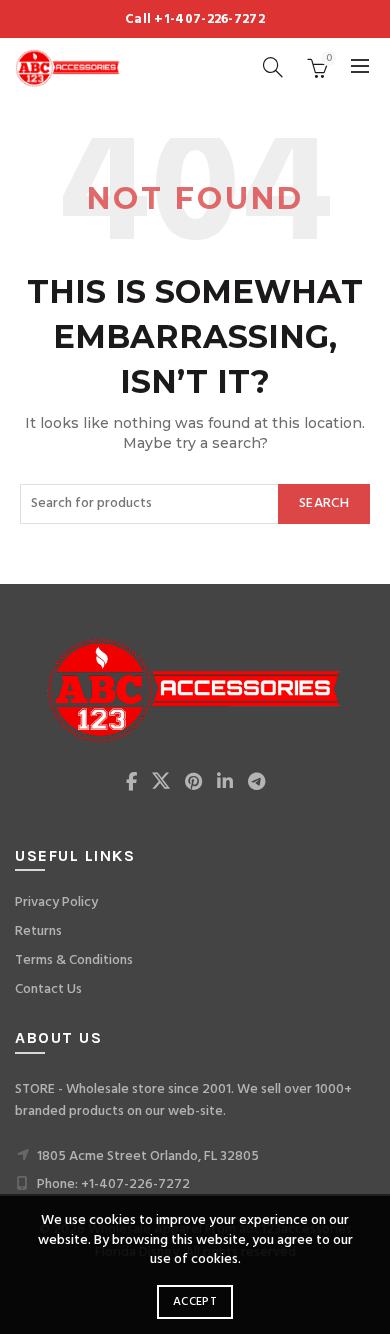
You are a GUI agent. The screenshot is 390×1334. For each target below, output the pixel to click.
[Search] (273, 67)
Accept (195, 1302)
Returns (38, 931)
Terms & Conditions (74, 960)
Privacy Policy (56, 902)
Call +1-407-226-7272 (195, 19)
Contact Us (48, 989)
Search (324, 503)
